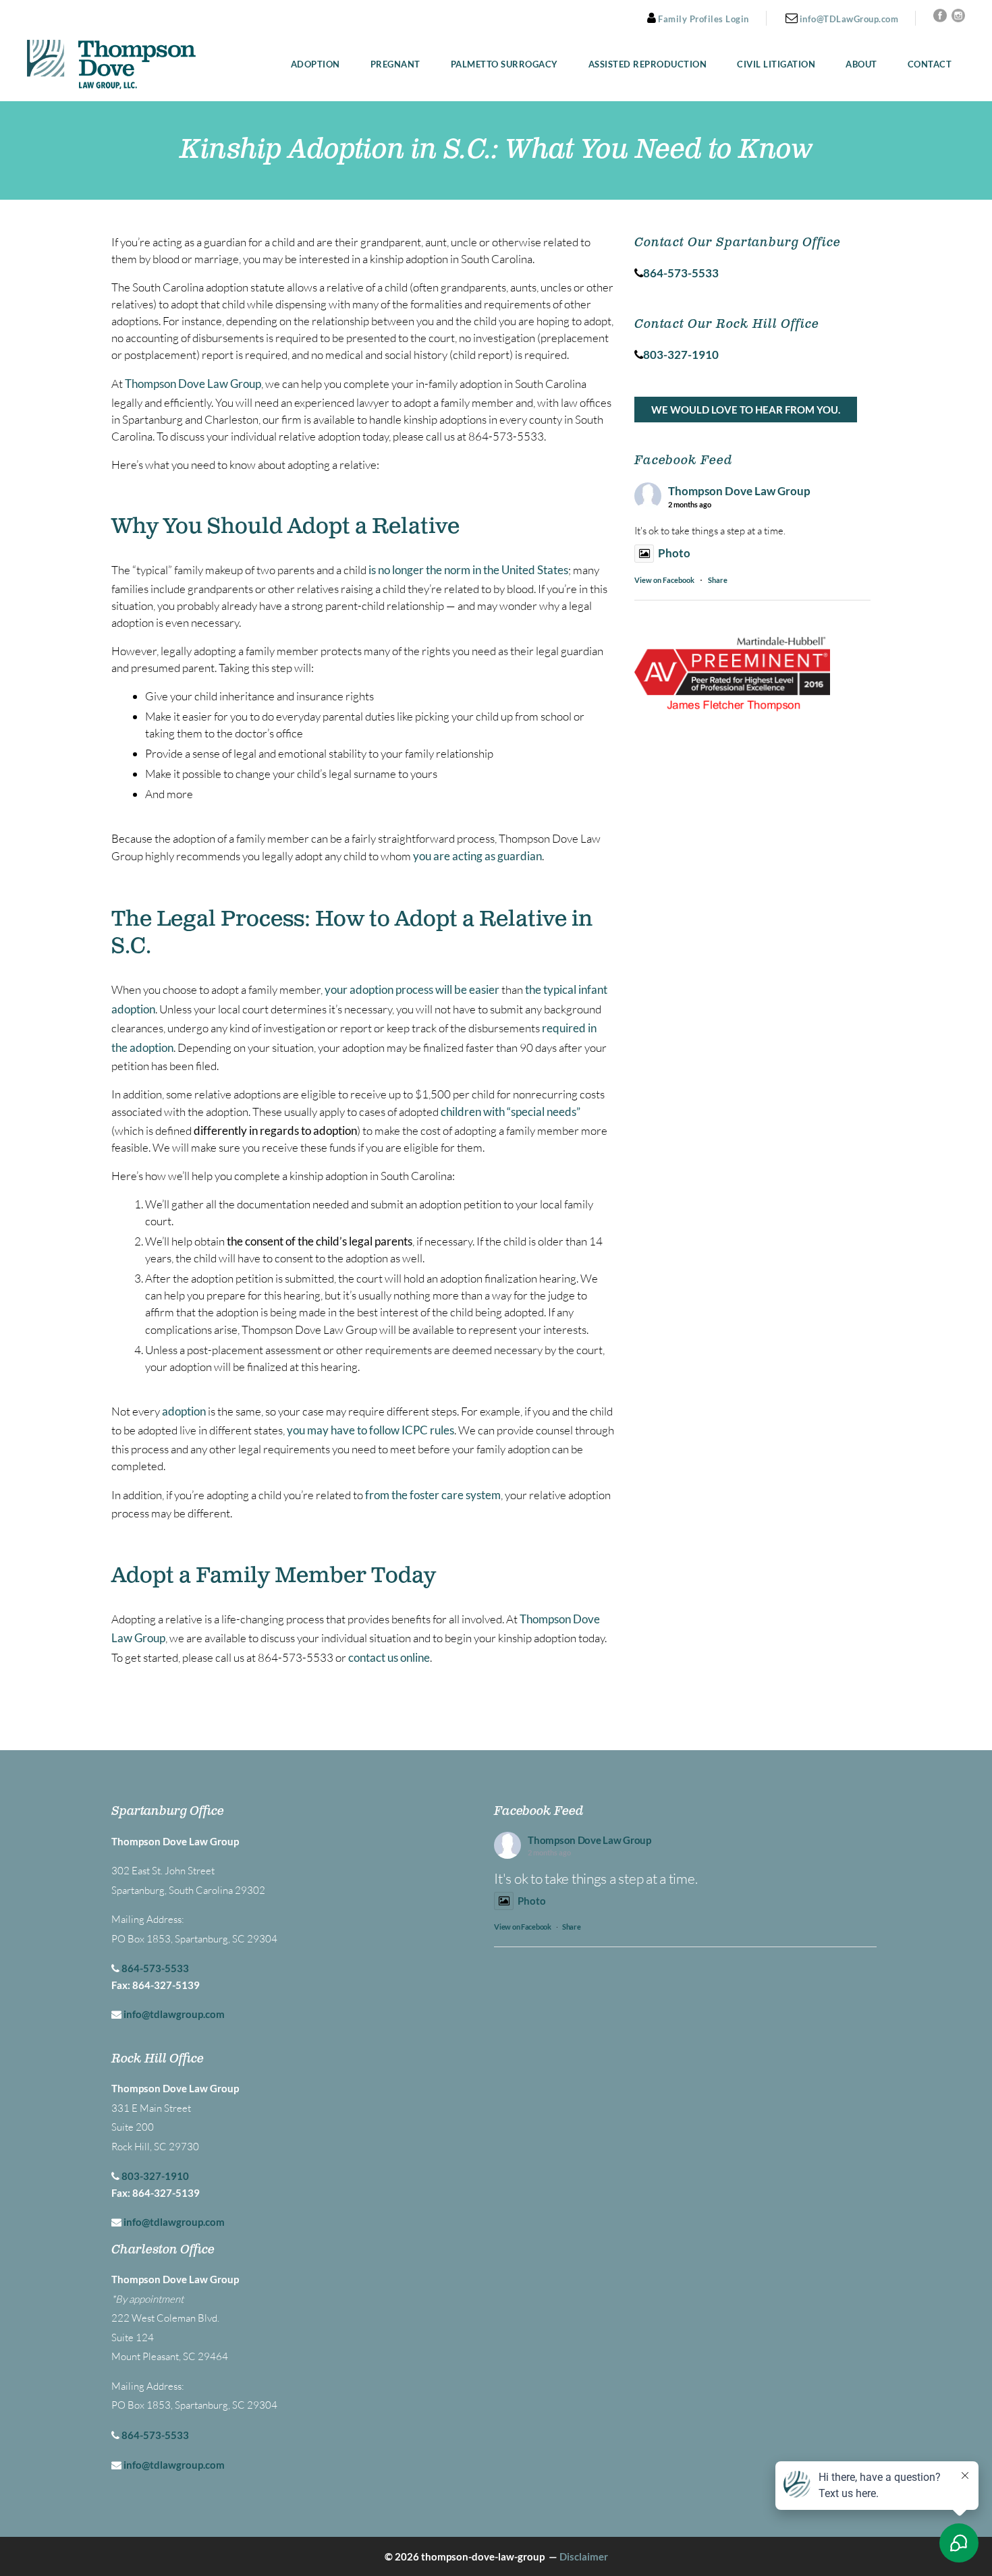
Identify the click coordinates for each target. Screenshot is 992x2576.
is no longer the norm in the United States (468, 570)
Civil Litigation (776, 64)
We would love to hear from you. (746, 410)
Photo (674, 553)
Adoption (315, 64)
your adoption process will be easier (412, 989)
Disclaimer (584, 2556)
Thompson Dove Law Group (193, 384)
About (861, 64)
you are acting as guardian (477, 856)
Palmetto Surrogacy (504, 64)
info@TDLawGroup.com (848, 19)
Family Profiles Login (702, 19)
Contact (930, 64)
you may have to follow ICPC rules (370, 1430)
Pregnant (395, 64)
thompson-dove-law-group (483, 2556)
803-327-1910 (155, 2176)
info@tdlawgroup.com (174, 2014)
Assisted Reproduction (648, 64)
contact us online (389, 1657)
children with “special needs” (511, 1112)
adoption (184, 1411)
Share (718, 580)
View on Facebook (664, 580)
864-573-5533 (155, 1968)
